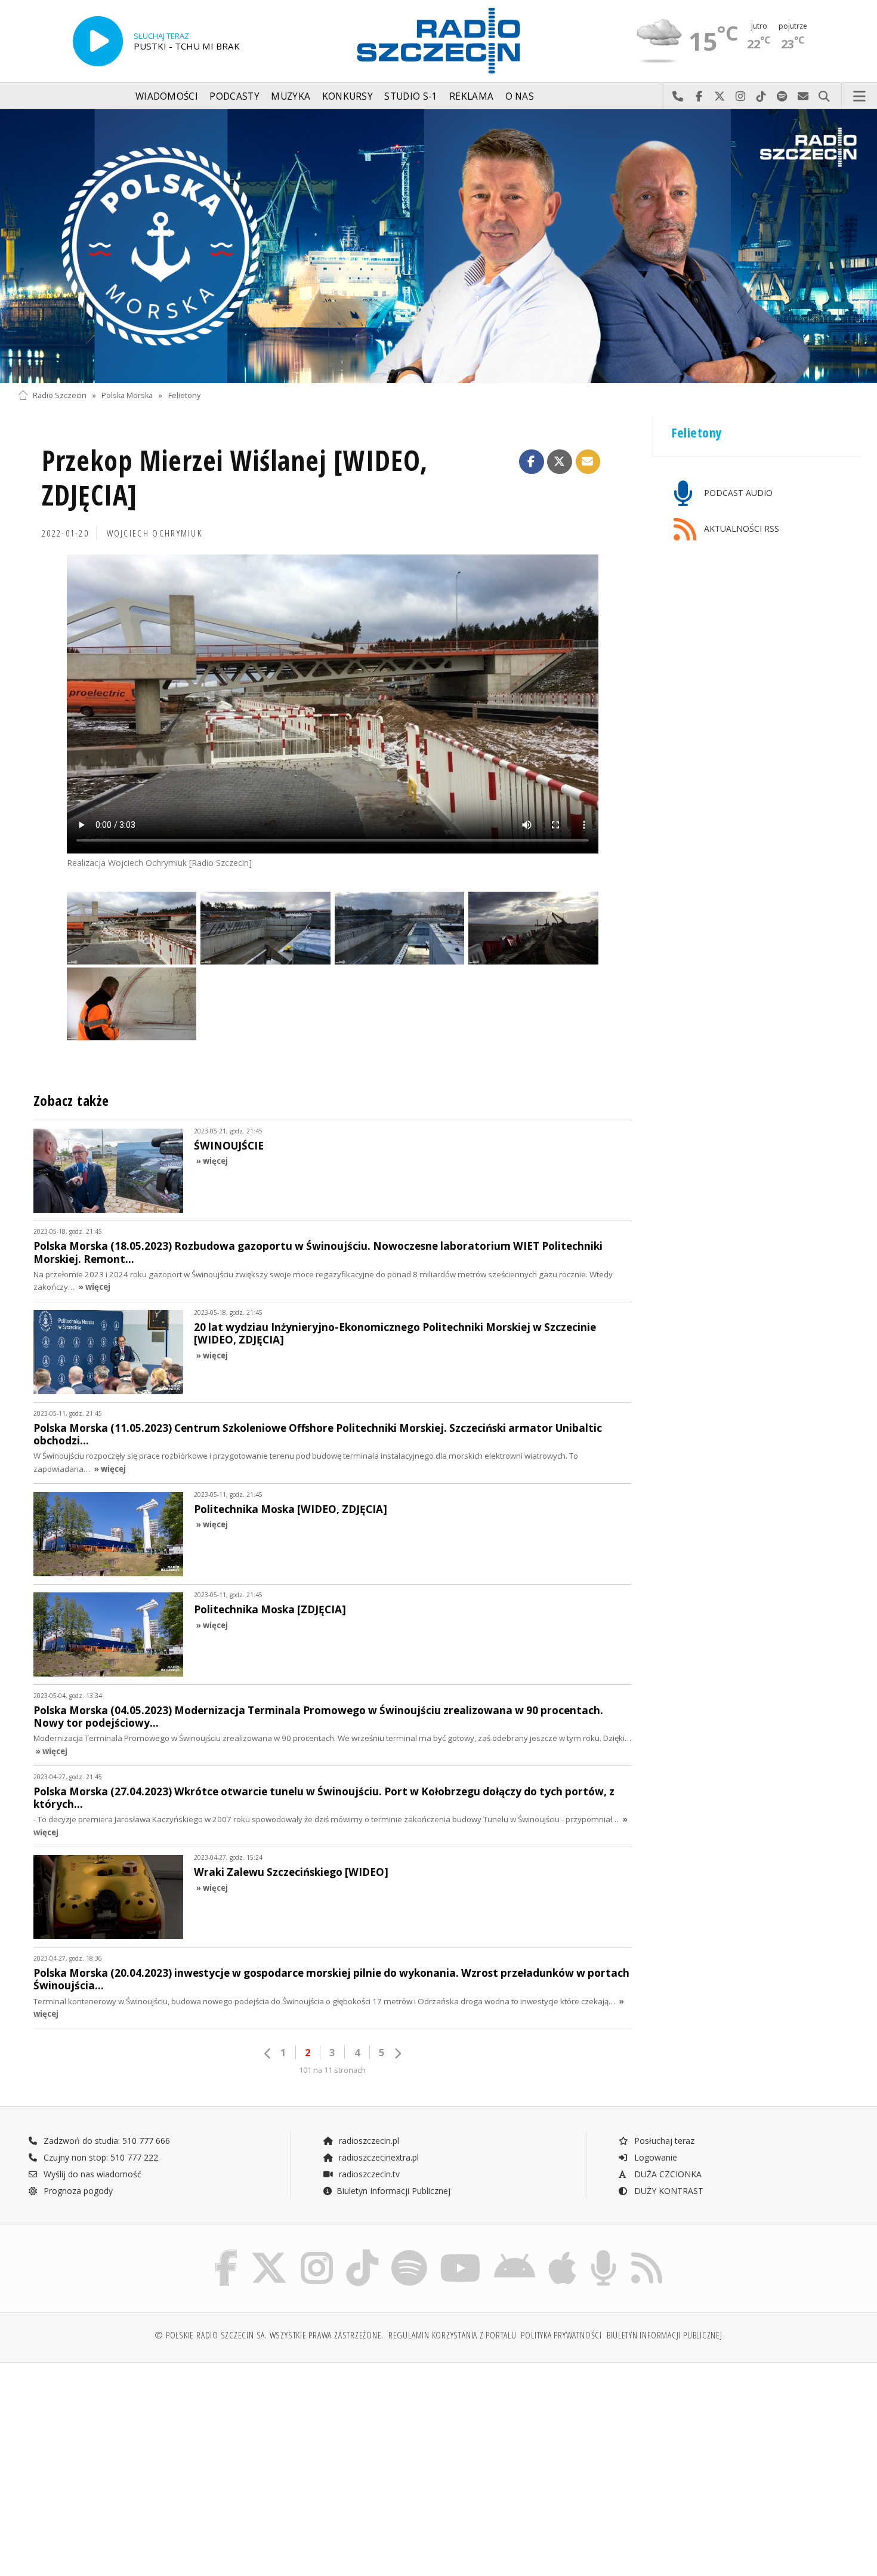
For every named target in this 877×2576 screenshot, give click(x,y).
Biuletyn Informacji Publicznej (393, 2191)
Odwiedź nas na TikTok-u (762, 97)
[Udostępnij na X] (560, 462)
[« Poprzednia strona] (268, 2053)
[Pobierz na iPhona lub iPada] (562, 2252)
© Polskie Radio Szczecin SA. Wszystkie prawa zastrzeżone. (269, 2335)
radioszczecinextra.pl (378, 2157)
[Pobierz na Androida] (515, 2252)
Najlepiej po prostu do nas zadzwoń (678, 97)
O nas (520, 96)
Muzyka (291, 96)
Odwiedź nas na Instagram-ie (741, 97)
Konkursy (348, 96)
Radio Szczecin (60, 395)
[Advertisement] (121, 2463)
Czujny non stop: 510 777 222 (100, 2157)
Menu (860, 97)
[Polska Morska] (438, 246)
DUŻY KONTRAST (668, 2191)
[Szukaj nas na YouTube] (461, 2252)
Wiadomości (167, 96)
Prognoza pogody (77, 2191)
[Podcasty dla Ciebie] (603, 2252)
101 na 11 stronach (332, 2070)
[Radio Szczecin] (438, 41)
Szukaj (824, 97)
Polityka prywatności (561, 2335)
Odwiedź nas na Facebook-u (699, 97)
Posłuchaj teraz (663, 2141)
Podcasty (234, 96)
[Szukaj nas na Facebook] (226, 2252)
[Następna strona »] (397, 2053)
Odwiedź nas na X (720, 97)
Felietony (184, 395)
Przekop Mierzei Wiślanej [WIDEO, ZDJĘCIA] (235, 478)
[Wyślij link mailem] (588, 462)
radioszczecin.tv (368, 2174)
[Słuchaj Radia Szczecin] (98, 41)
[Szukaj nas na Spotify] (409, 2252)
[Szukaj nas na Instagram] (317, 2252)
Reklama (471, 96)
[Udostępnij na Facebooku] (532, 462)
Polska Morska (127, 395)
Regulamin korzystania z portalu (453, 2335)
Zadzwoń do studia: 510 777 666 (106, 2141)
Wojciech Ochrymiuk (155, 533)
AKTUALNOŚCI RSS (740, 529)
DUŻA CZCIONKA (667, 2174)
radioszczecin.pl (368, 2141)
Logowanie (654, 2157)
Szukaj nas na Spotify (782, 97)
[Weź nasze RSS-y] (647, 2252)
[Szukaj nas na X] (269, 2252)
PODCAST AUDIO (737, 493)
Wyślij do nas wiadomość (803, 97)
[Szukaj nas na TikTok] (362, 2252)
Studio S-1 (411, 96)
